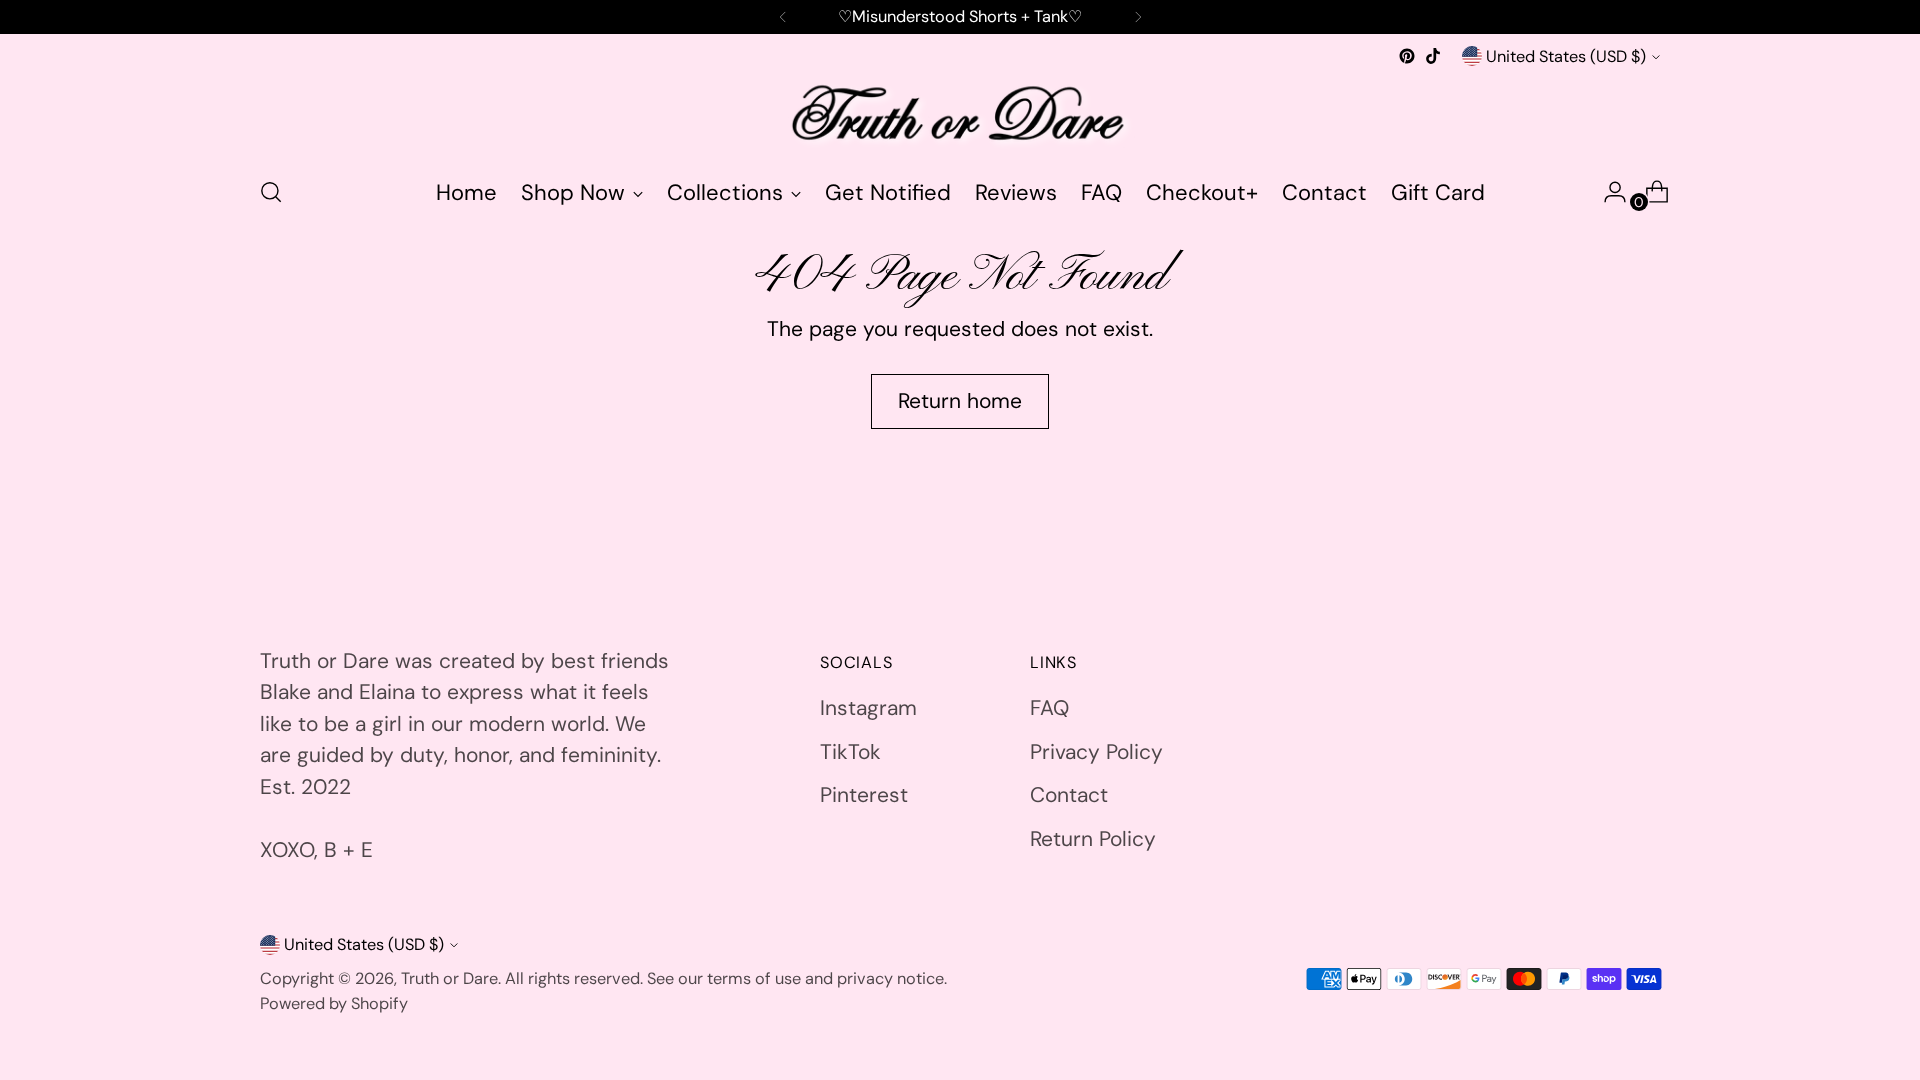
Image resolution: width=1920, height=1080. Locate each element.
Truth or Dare (449, 978)
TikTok (850, 752)
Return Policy (1093, 839)
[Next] (1138, 17)
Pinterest (864, 795)
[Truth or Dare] (960, 114)
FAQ (1049, 708)
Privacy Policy (1096, 752)
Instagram (868, 708)
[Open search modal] (271, 192)
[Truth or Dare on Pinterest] (1407, 56)
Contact (1069, 795)
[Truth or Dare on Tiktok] (1433, 56)
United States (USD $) (1566, 56)
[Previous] (783, 17)
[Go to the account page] (1607, 192)
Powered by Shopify (334, 1003)
